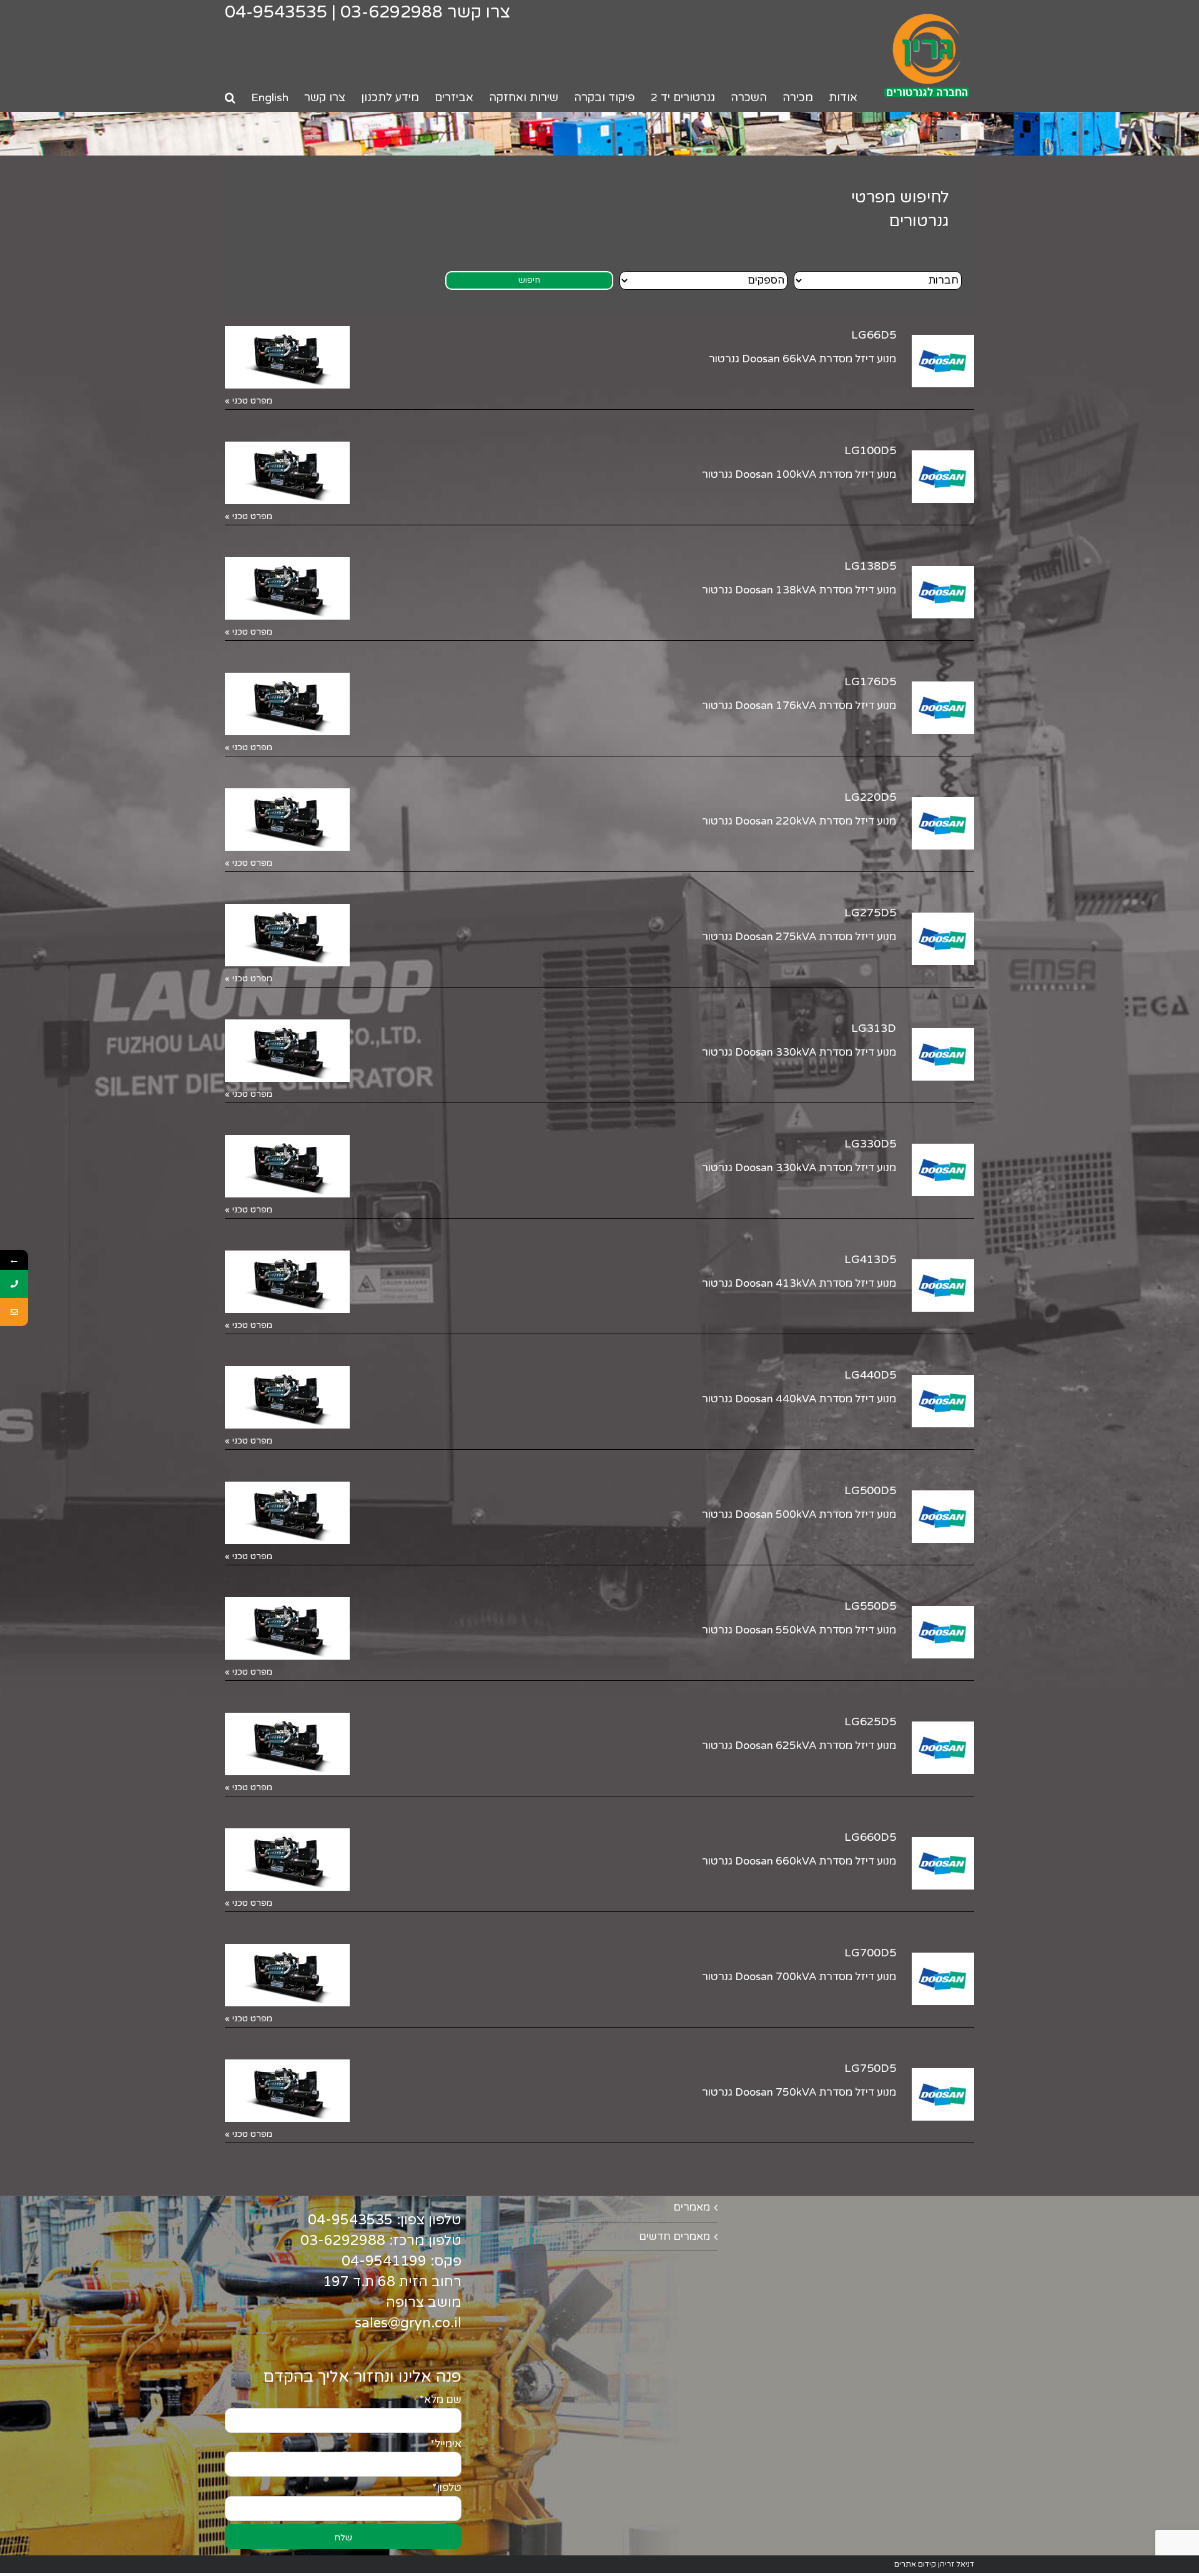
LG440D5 (870, 1375)
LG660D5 (870, 1837)
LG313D (874, 1028)
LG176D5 (870, 681)
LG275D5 (870, 913)
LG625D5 (870, 1721)
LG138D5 (870, 566)
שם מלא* (441, 2400)
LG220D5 (870, 797)
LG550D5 (870, 1606)
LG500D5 (870, 1490)
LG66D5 (874, 335)
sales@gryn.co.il (408, 2323)
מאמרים (692, 2207)
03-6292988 (392, 12)
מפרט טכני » (249, 401)
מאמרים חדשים (674, 2237)
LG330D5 (870, 1144)
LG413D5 (870, 1259)
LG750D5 (870, 2068)
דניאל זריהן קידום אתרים (934, 2564)
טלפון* (447, 2488)
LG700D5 (870, 1953)
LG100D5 (870, 450)
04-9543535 (276, 12)
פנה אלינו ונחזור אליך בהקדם (362, 2377)
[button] (230, 97)
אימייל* (446, 2444)
